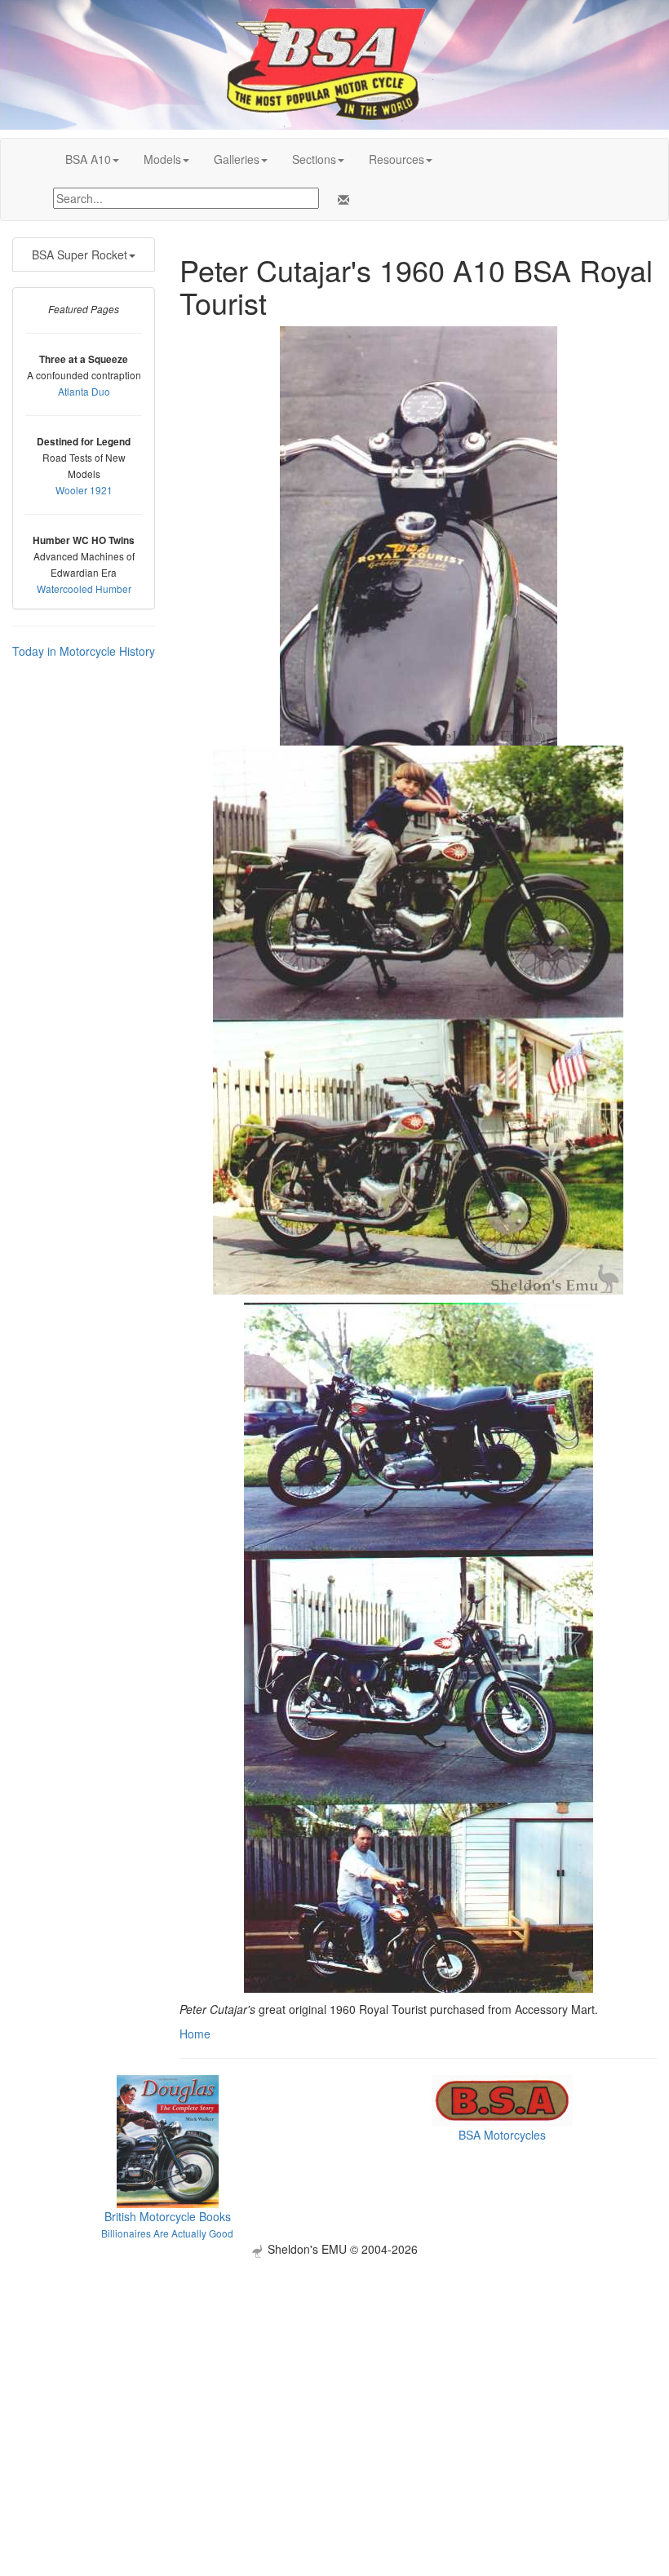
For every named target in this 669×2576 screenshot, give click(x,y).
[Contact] (340, 200)
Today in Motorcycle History (84, 651)
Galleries (237, 159)
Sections (314, 159)
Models (162, 159)
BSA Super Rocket (80, 255)
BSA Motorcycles (502, 2135)
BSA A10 (88, 159)
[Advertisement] (334, 2372)
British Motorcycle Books (168, 2216)
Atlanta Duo (84, 391)
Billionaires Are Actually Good (167, 2233)
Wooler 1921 (84, 490)
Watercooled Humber (84, 589)
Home (195, 2034)
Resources (397, 159)
